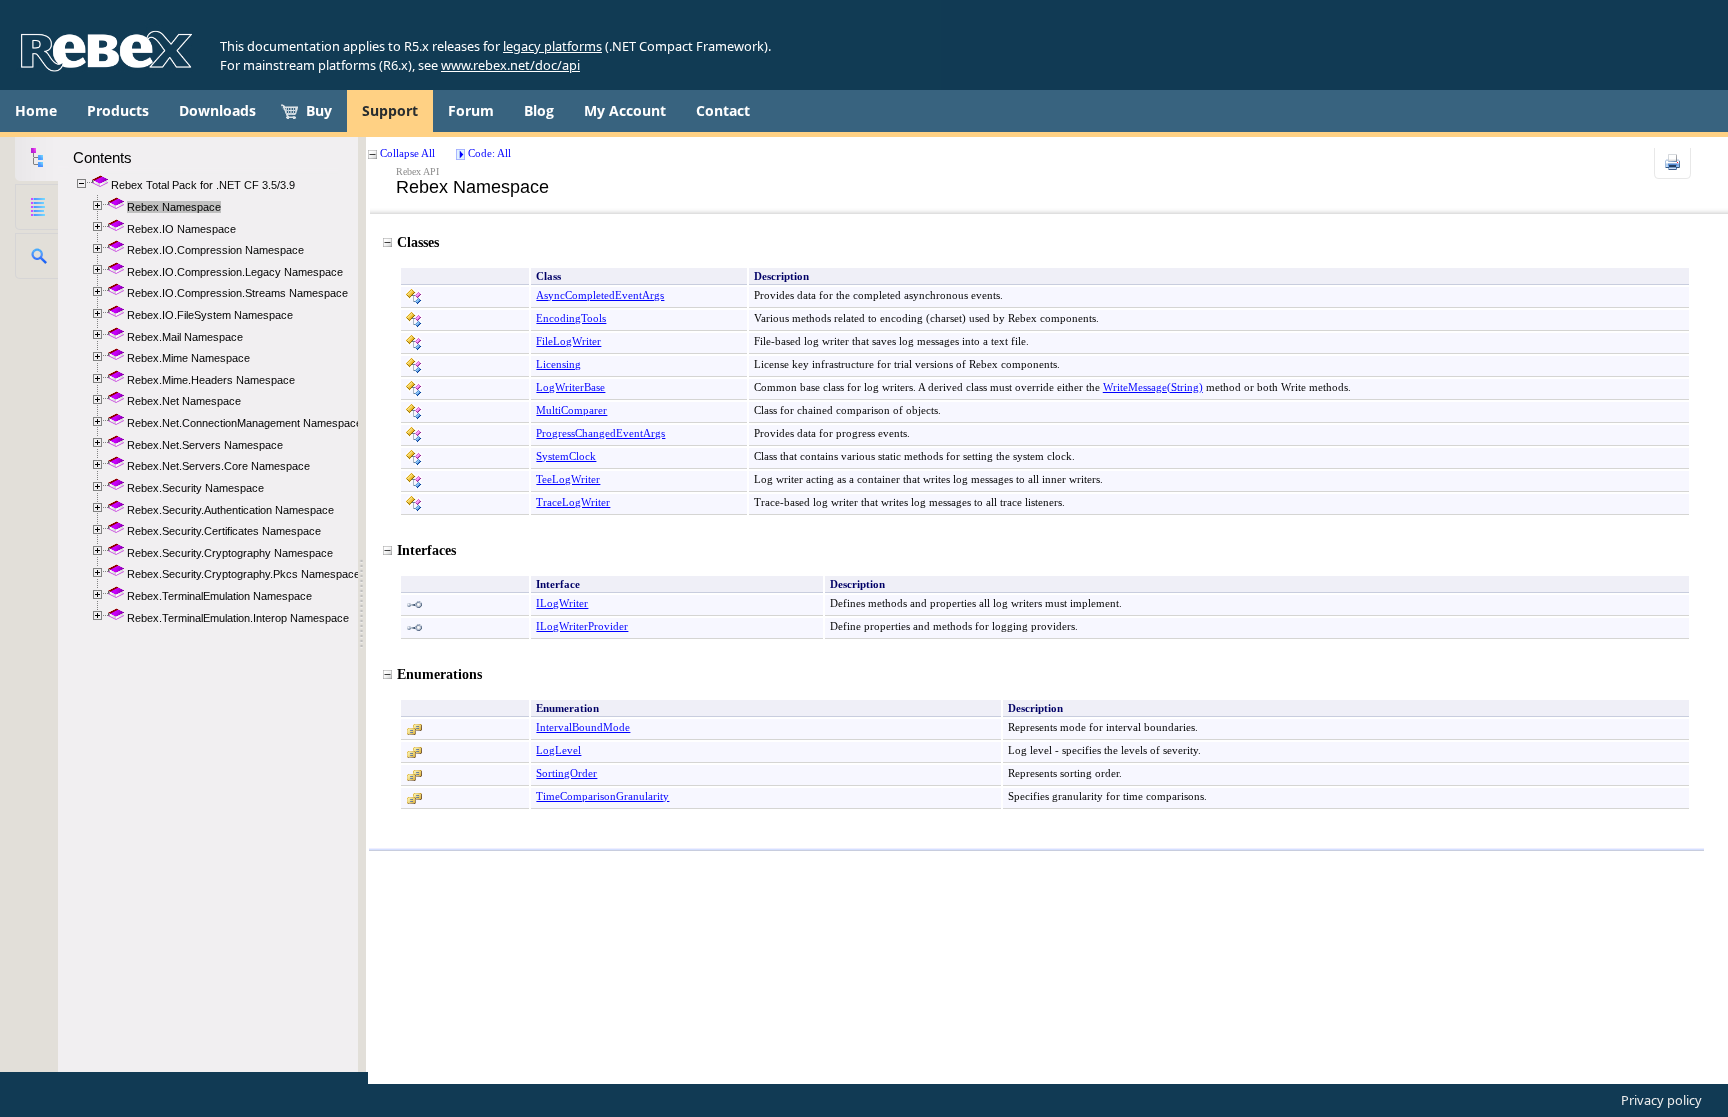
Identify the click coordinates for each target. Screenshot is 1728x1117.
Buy (319, 110)
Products (118, 110)
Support (390, 110)
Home (36, 110)
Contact (723, 110)
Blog (539, 110)
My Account (625, 110)
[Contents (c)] (36, 158)
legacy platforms (552, 46)
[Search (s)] (36, 256)
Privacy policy (1661, 1100)
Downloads (217, 110)
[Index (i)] (36, 207)
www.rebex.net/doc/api (510, 65)
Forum (471, 110)
